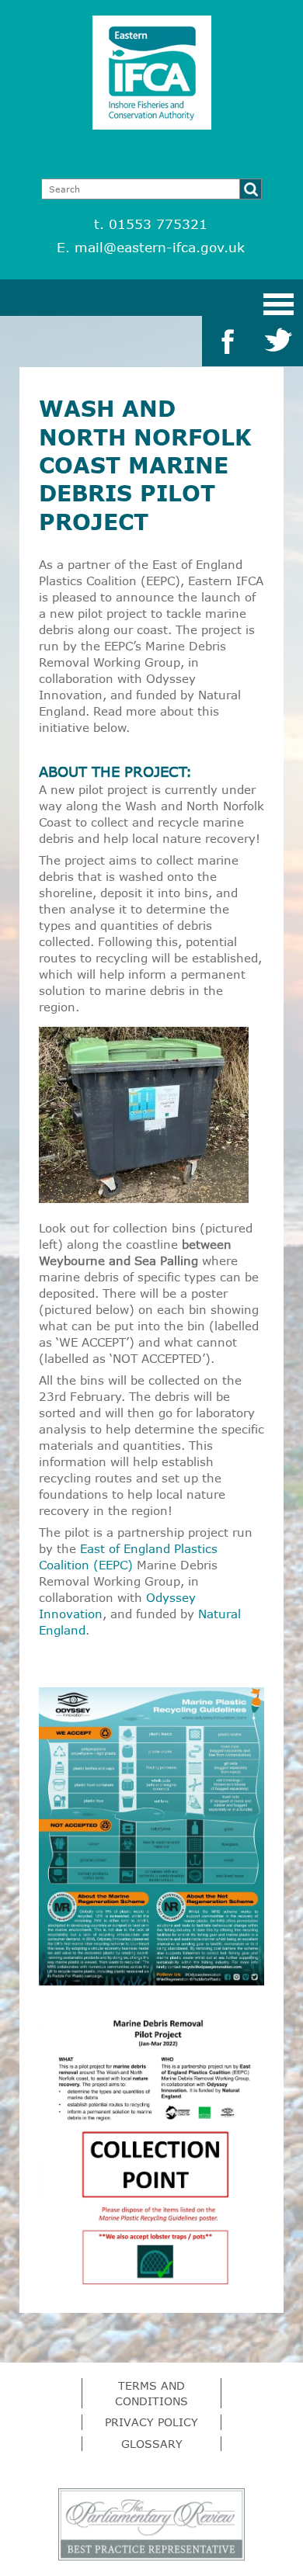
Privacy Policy (151, 2422)
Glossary (152, 2444)
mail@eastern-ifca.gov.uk (160, 247)
